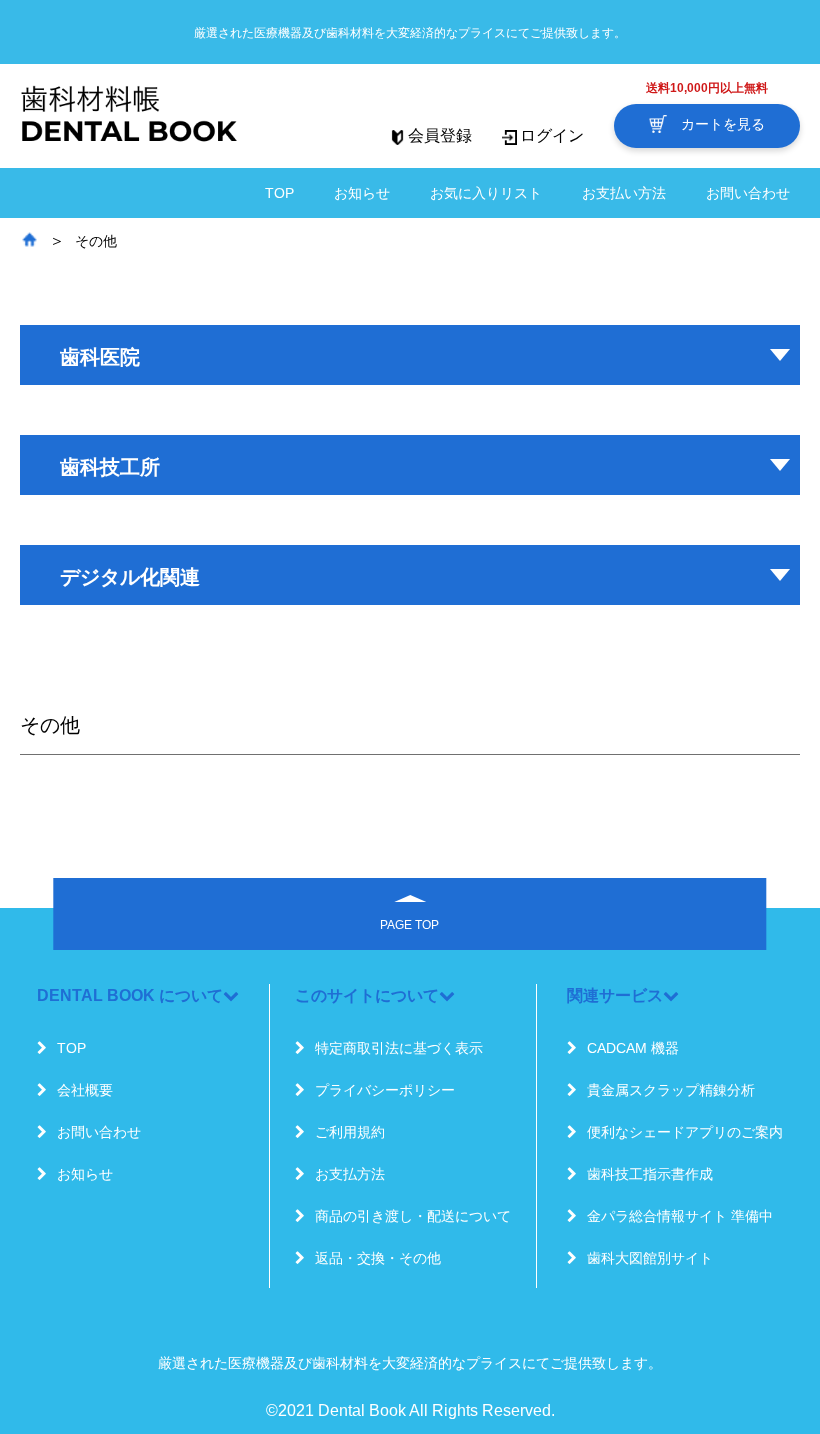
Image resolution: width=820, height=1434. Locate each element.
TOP (279, 193)
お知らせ (362, 193)
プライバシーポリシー (385, 1090)
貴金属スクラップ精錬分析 (671, 1090)
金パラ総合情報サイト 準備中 (680, 1216)
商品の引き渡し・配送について (413, 1216)
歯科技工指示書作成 (650, 1174)
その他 (96, 241)
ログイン (552, 135)
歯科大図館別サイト (650, 1258)
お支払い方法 (624, 193)
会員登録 (440, 135)
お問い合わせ (748, 193)
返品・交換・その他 (378, 1258)
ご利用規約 (350, 1132)
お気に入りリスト (486, 193)
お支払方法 (350, 1174)
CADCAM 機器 (633, 1048)
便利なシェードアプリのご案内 (685, 1132)
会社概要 (85, 1090)
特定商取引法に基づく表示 (399, 1048)
